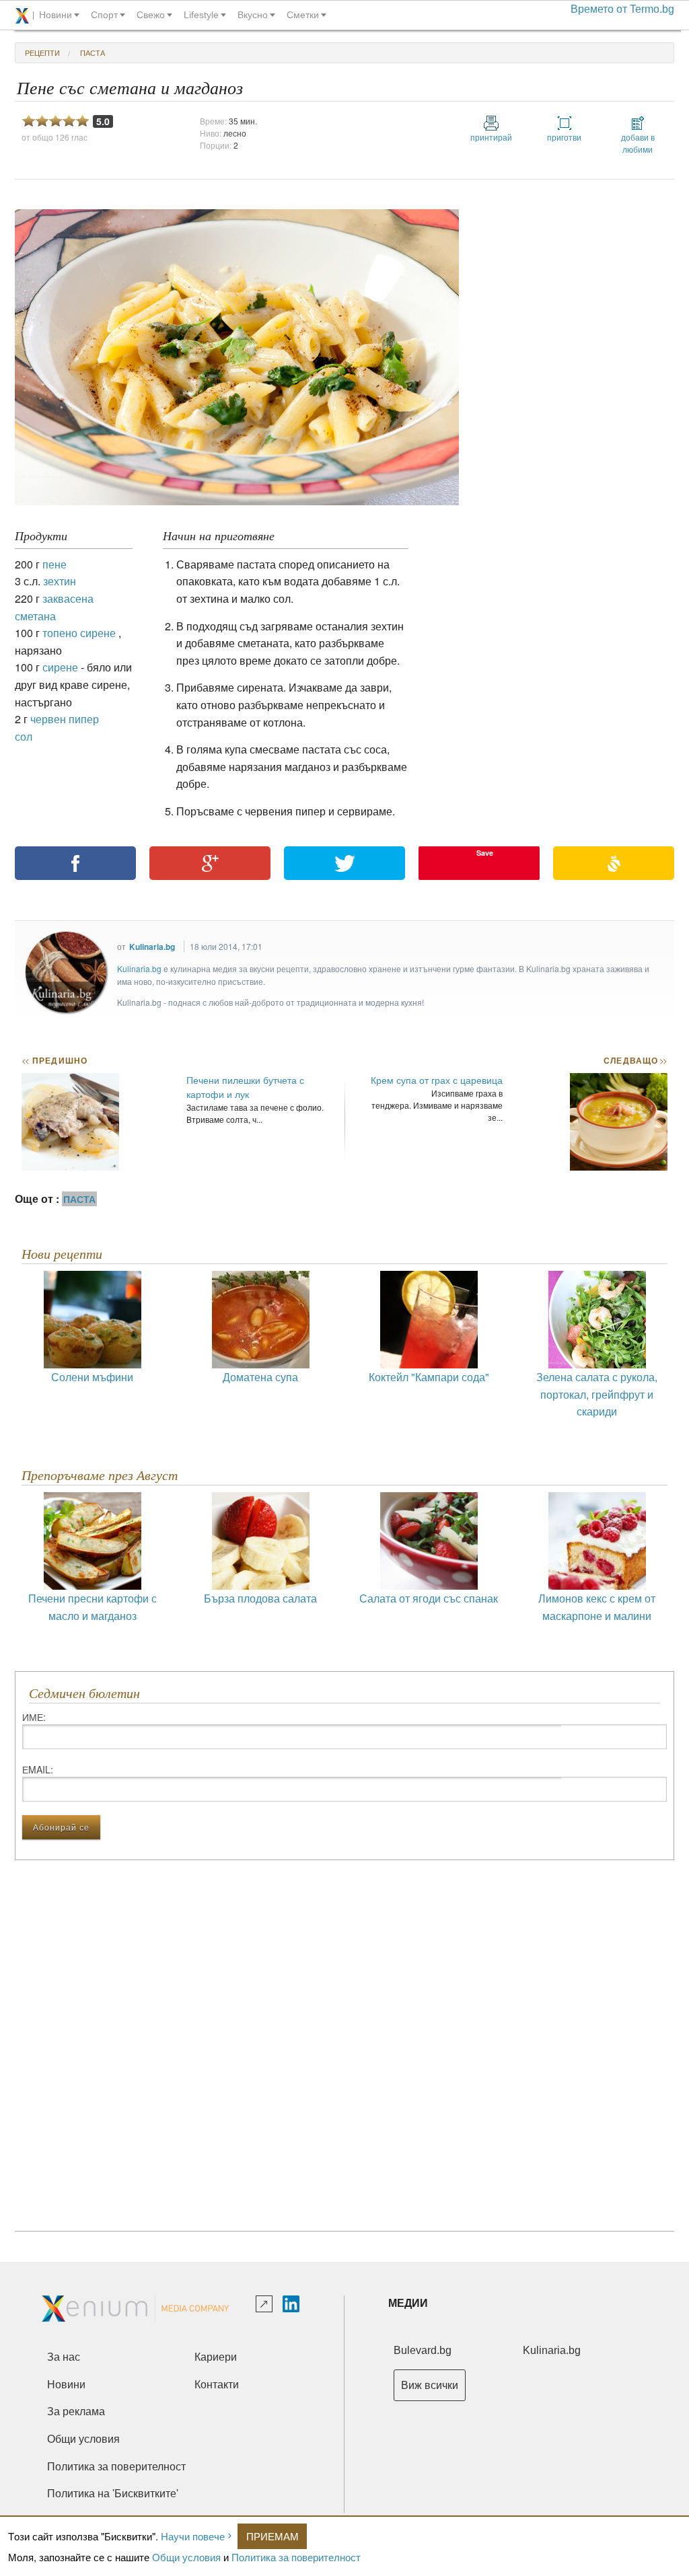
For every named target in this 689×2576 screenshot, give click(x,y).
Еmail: (38, 1769)
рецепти (42, 52)
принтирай (491, 137)
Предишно (55, 1060)
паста (93, 52)
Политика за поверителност (296, 2557)
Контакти (217, 2385)
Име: (34, 1717)
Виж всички (430, 2385)
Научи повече (193, 2536)
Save (485, 853)
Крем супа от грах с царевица (437, 1080)
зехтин (60, 581)
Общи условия (186, 2557)
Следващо (635, 1060)
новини (56, 15)
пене (55, 564)
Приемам (273, 2536)
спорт (104, 15)
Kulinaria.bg (152, 947)
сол (24, 736)
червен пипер (65, 719)
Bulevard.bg (423, 2350)
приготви (564, 137)
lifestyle (201, 15)
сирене (60, 667)
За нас (64, 2357)
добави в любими (638, 143)
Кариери (216, 2357)
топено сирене (79, 633)
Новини (66, 2385)
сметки (303, 15)
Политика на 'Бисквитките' (113, 2494)
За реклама (76, 2412)
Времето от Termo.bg (622, 9)
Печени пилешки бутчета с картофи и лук (245, 1087)
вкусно (253, 15)
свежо (151, 15)
